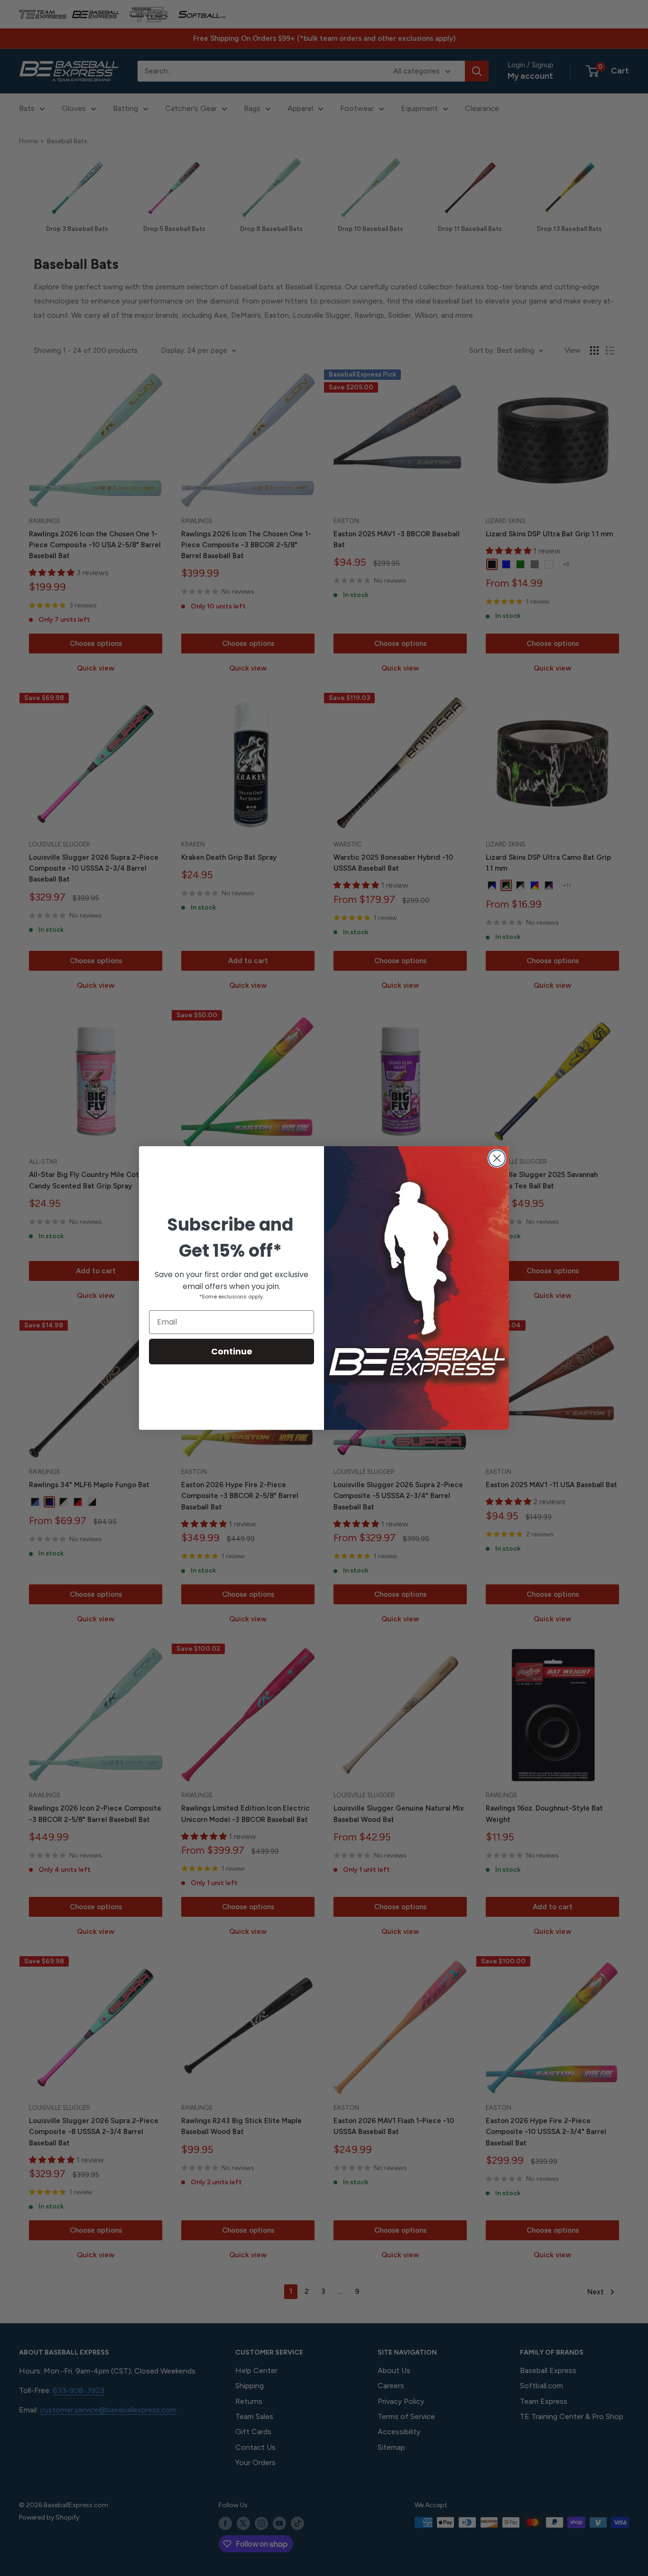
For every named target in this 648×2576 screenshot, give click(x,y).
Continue (232, 1351)
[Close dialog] (497, 1158)
